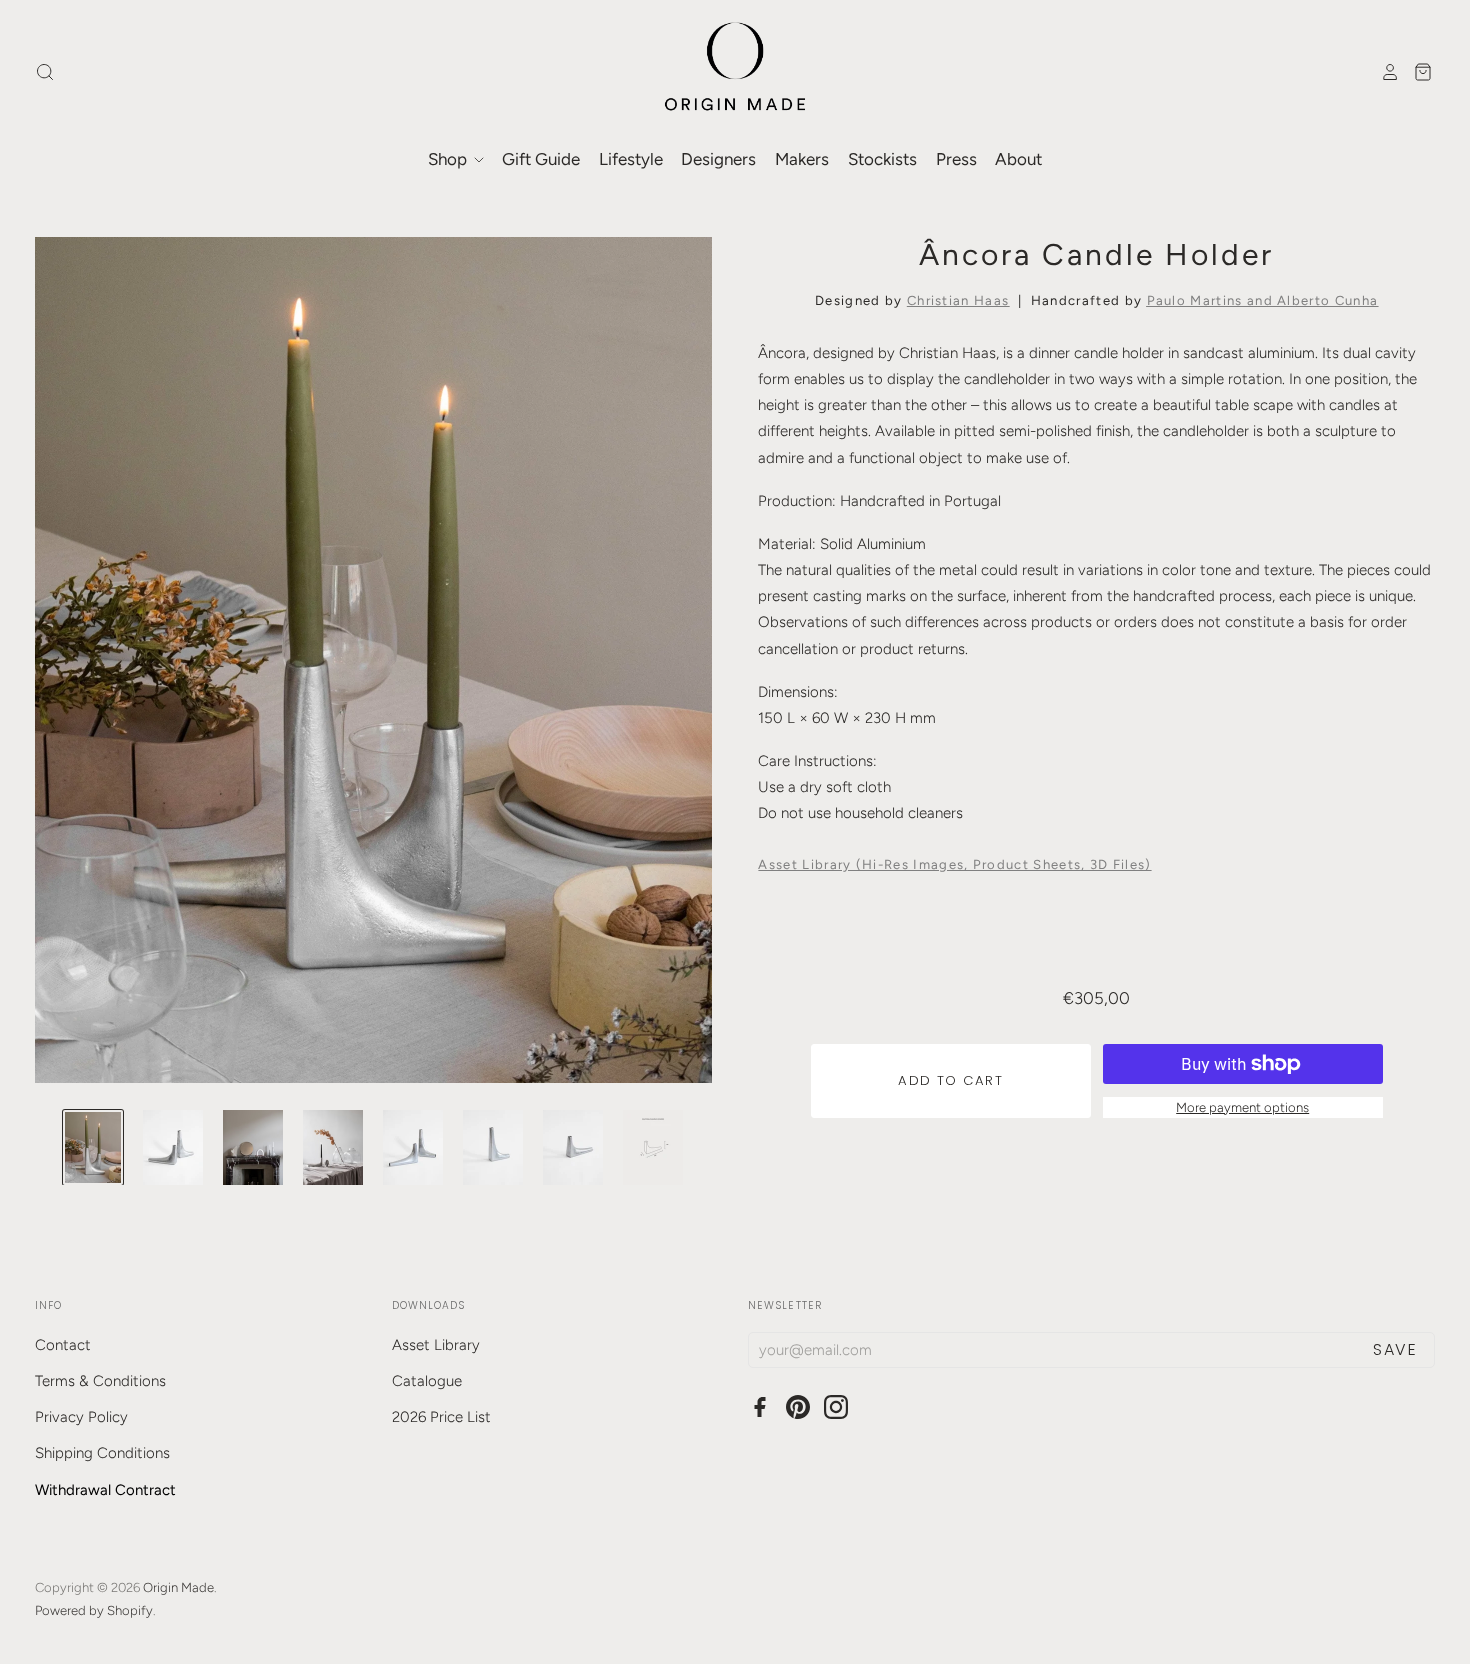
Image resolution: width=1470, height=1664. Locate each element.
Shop (449, 159)
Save (1395, 1349)
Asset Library (436, 1345)
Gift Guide (541, 159)
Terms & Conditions (100, 1381)
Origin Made (178, 1587)
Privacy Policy (81, 1417)
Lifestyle (631, 159)
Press (956, 159)
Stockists (882, 159)
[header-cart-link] (1417, 72)
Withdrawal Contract (105, 1490)
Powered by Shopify (94, 1610)
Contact (63, 1345)
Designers (718, 159)
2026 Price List (441, 1417)
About (1018, 159)
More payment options (1242, 1107)
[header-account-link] (1385, 72)
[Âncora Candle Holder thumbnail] (93, 1147)
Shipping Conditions (102, 1453)
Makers (802, 159)
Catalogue (427, 1381)
